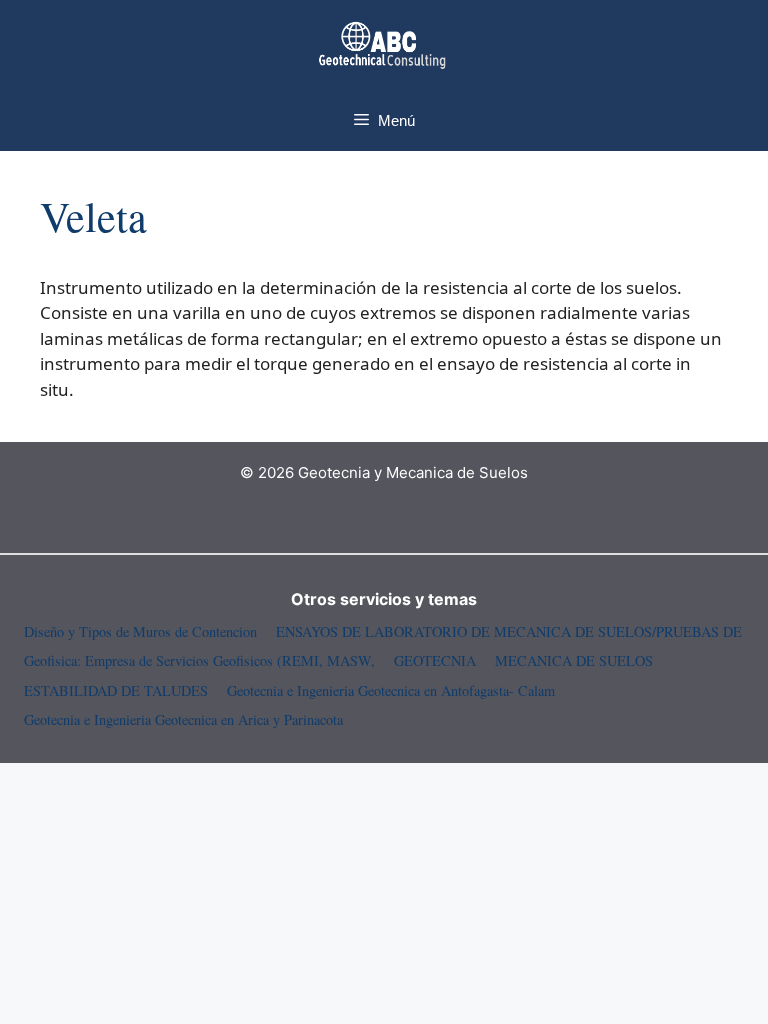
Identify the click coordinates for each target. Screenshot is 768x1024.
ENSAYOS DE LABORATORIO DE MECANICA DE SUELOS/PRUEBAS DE (509, 631)
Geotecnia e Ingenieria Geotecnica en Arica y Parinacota (183, 719)
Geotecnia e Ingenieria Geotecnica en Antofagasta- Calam (391, 690)
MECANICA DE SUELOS (574, 660)
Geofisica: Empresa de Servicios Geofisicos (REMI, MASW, (199, 660)
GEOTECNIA (435, 660)
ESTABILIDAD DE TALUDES (116, 690)
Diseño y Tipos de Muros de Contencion (140, 631)
